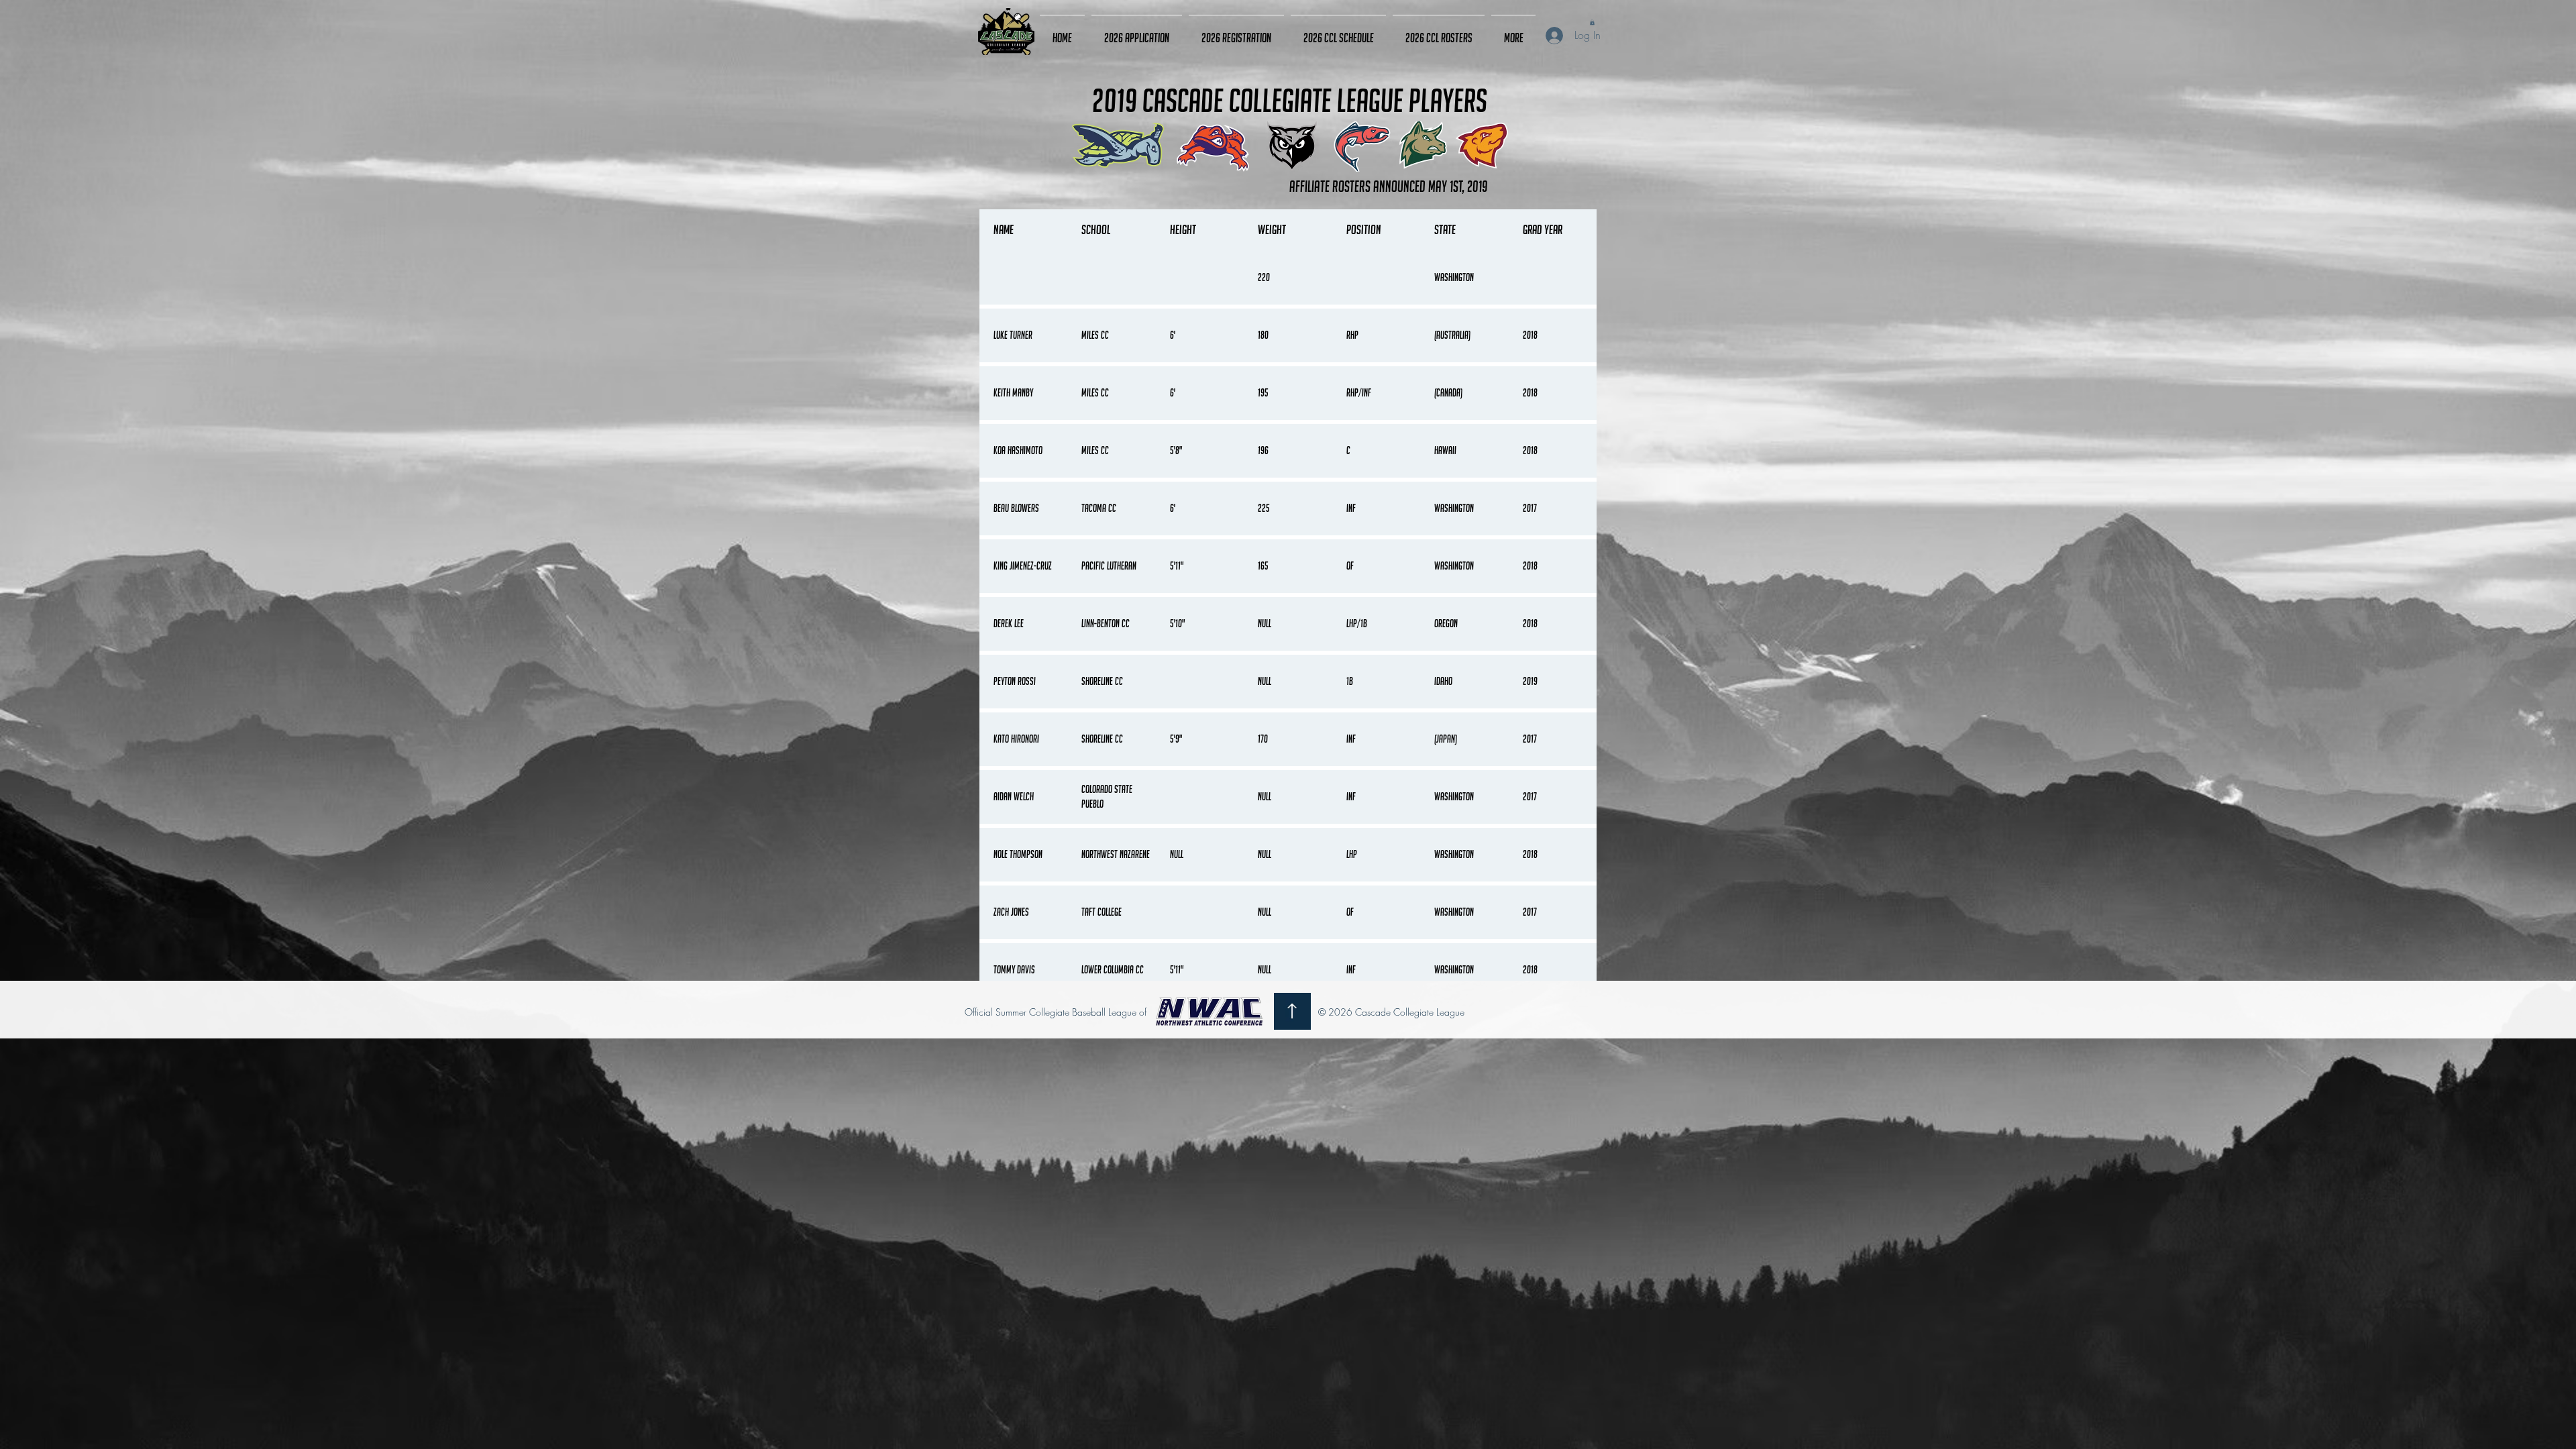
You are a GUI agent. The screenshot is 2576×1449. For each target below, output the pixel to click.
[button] (1592, 22)
